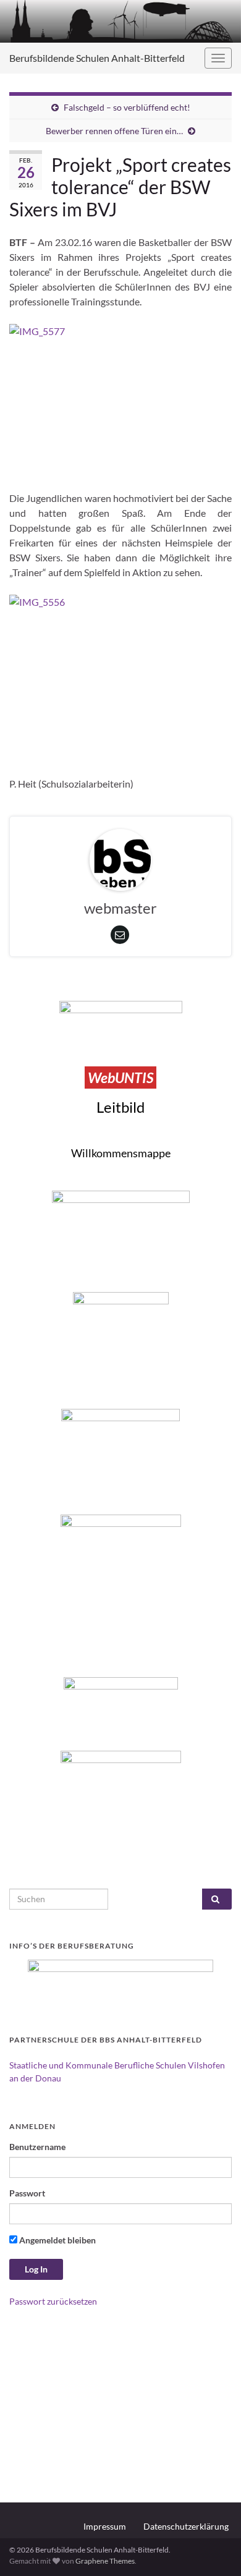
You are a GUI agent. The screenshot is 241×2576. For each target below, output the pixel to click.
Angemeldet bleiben (57, 2240)
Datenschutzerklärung (186, 2526)
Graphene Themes (105, 2561)
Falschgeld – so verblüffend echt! (127, 107)
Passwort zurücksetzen (53, 2301)
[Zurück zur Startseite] (120, 21)
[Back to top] (213, 2548)
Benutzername (37, 2147)
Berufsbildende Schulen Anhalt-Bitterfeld (97, 58)
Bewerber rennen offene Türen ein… (114, 131)
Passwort (27, 2193)
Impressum (105, 2526)
